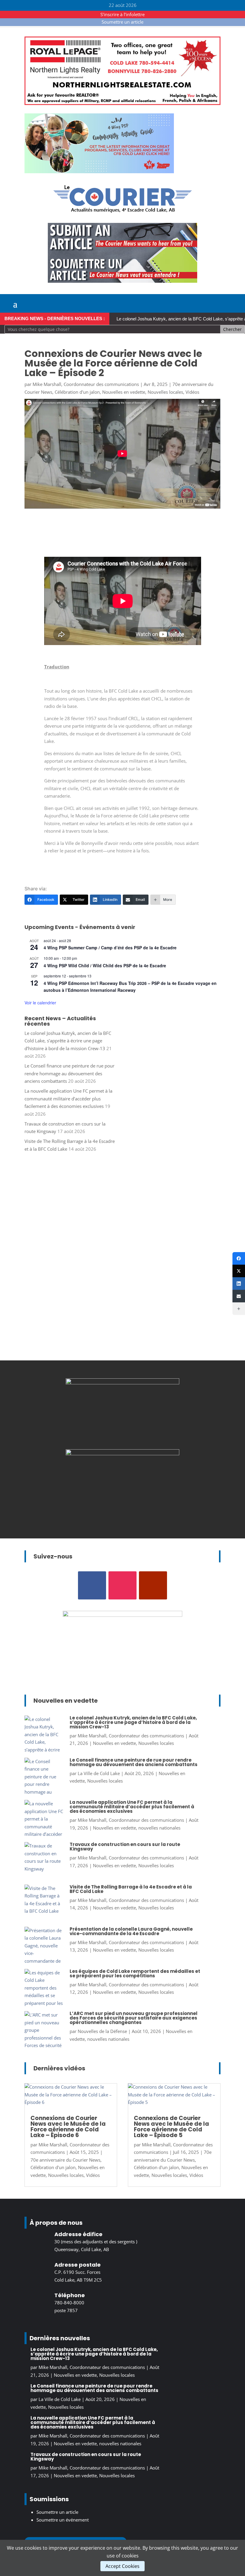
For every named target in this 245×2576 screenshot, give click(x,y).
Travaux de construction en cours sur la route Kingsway (125, 1847)
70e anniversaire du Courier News (65, 2160)
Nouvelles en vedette (124, 392)
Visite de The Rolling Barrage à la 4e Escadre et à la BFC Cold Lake (131, 1889)
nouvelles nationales (159, 1828)
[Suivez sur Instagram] (122, 1585)
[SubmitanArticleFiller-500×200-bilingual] (122, 281)
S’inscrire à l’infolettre (122, 14)
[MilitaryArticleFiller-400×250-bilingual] (122, 1383)
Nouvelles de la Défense (102, 2031)
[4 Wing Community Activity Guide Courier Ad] (99, 171)
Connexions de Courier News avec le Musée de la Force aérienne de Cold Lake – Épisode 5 (171, 2127)
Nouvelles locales (165, 392)
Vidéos (192, 392)
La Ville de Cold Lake (99, 1773)
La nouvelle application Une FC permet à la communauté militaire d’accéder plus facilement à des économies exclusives (68, 1098)
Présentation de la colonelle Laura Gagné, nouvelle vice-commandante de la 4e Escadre (131, 1931)
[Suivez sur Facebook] (92, 1585)
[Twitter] (239, 1271)
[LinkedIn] (239, 1284)
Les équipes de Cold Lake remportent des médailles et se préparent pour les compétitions (135, 1973)
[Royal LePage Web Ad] (122, 103)
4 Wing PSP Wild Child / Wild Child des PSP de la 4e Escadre (105, 965)
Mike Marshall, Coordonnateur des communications (86, 384)
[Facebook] (239, 1258)
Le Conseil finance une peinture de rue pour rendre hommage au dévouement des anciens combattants (69, 1073)
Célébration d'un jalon (77, 392)
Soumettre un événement (63, 2520)
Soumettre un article (122, 22)
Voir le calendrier (40, 1003)
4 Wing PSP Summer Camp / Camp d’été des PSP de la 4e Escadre (110, 948)
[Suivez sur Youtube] (153, 1585)
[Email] (239, 1296)
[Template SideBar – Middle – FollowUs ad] (122, 1453)
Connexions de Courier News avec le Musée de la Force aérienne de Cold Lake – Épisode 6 (68, 2127)
